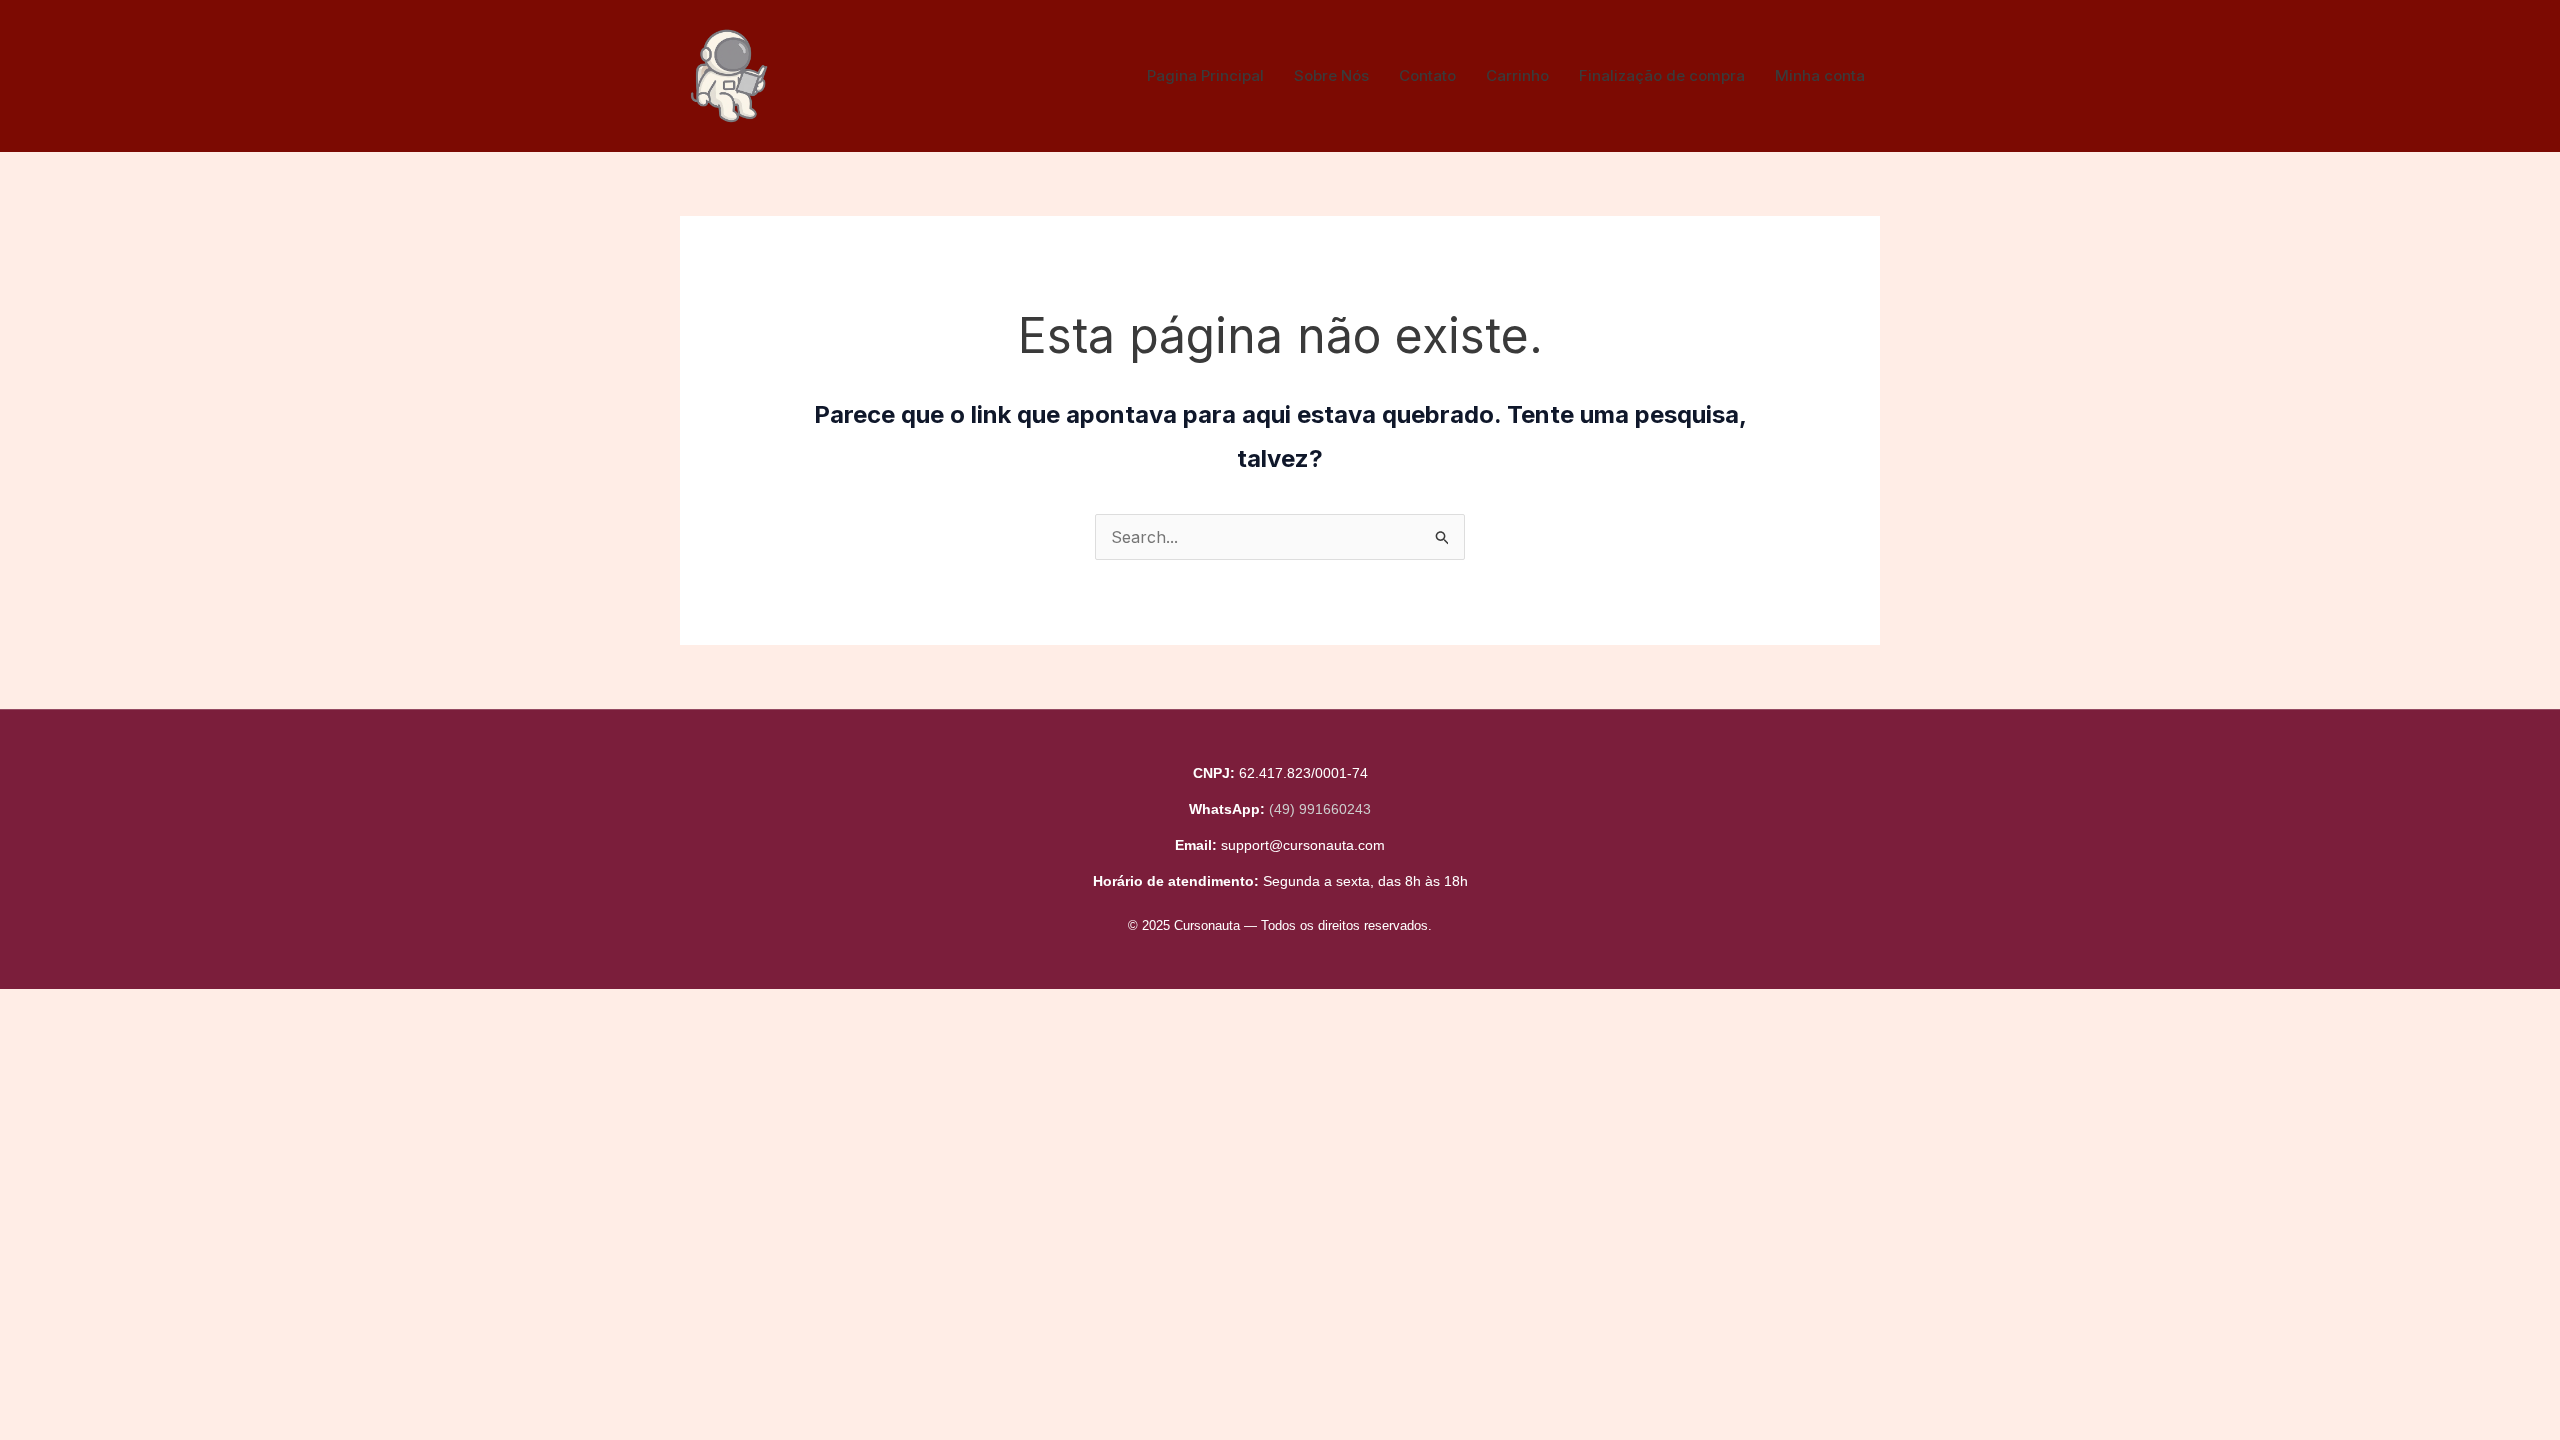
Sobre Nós (1331, 75)
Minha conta (1820, 75)
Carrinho (1517, 75)
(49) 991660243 (1320, 809)
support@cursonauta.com (1303, 845)
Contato (1427, 75)
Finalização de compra (1662, 75)
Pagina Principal (1205, 75)
